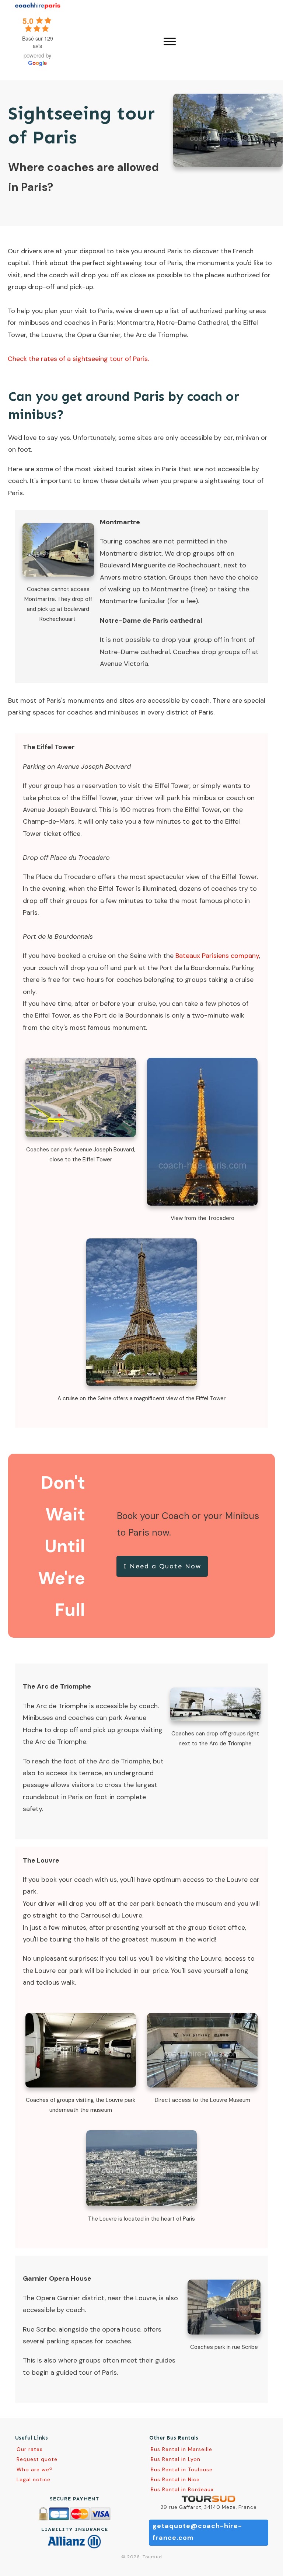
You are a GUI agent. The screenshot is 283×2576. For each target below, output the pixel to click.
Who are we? (35, 2469)
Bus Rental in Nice (175, 2479)
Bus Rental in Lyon (176, 2459)
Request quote (37, 2459)
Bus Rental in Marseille (181, 2449)
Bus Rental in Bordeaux (182, 2489)
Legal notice (34, 2479)
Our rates (30, 2449)
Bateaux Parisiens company (217, 956)
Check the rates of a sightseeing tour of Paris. (78, 359)
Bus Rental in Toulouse (182, 2469)
